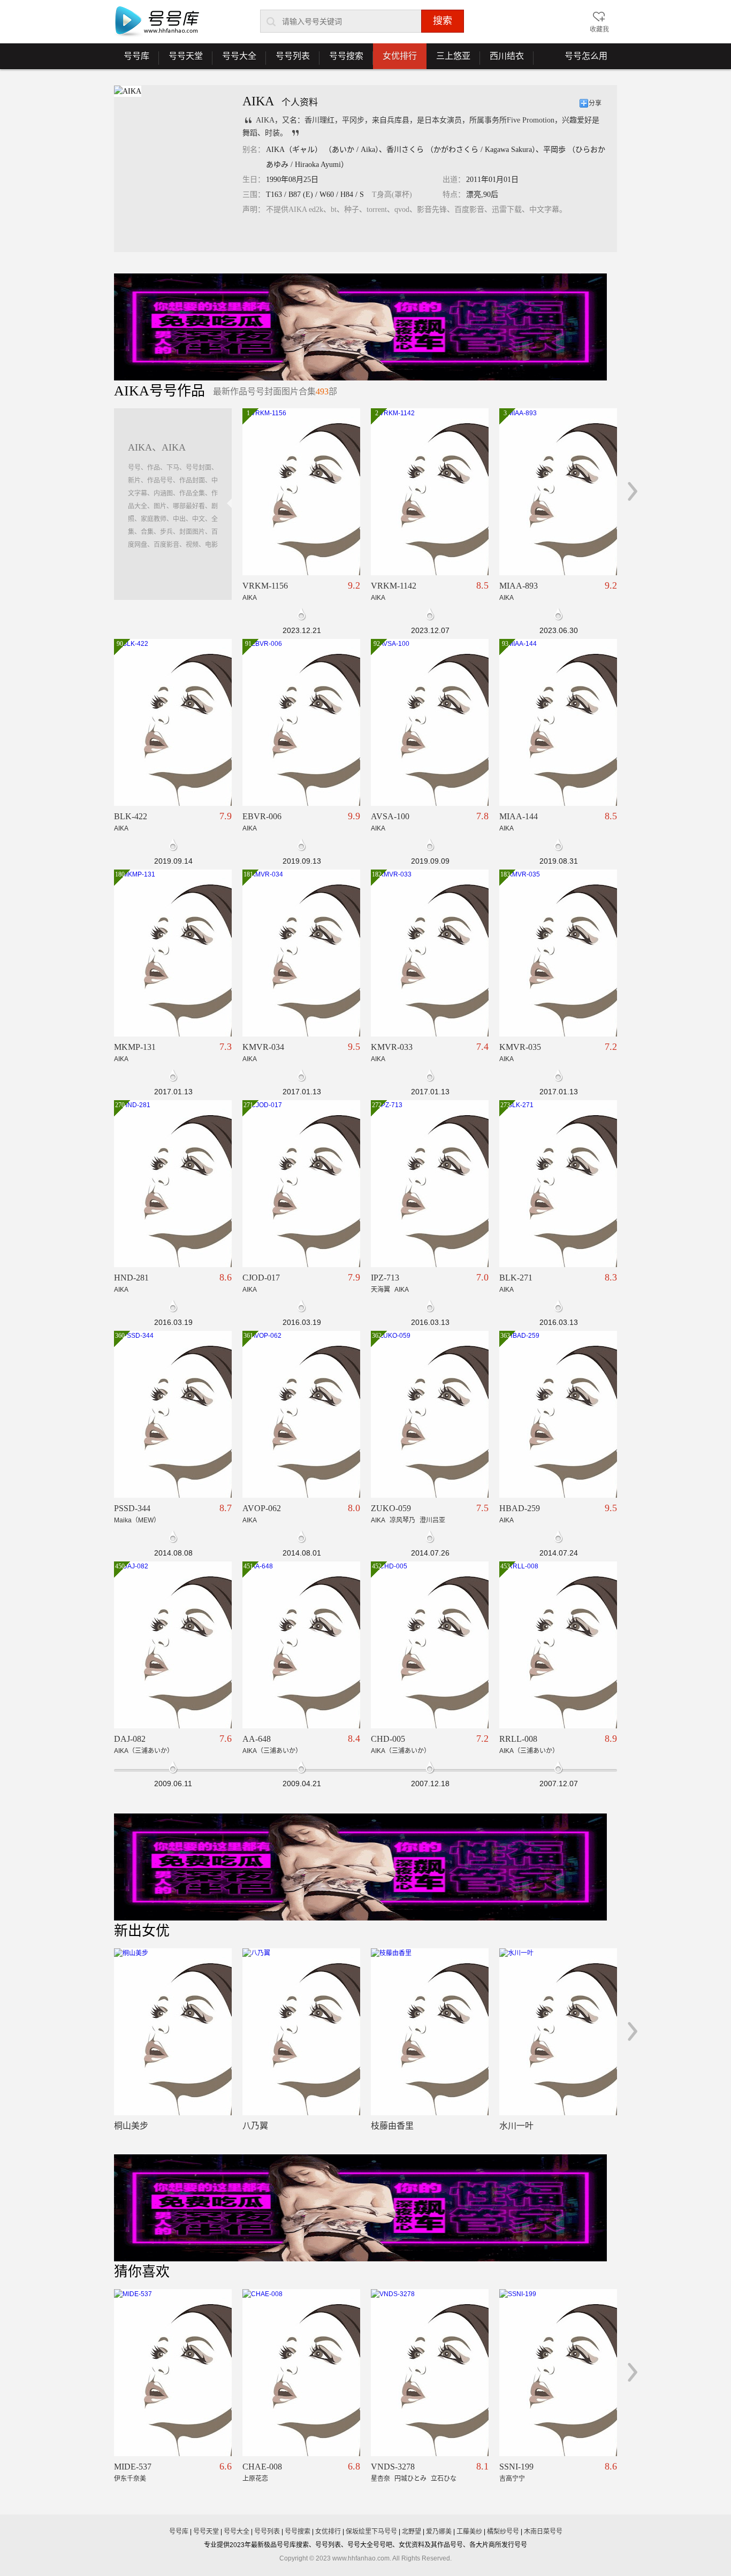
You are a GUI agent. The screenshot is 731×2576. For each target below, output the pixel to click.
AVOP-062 (262, 1508)
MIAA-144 (519, 816)
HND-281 (131, 1278)
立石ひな (444, 2479)
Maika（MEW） (137, 1520)
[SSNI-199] (558, 2373)
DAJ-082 (130, 1739)
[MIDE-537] (173, 2373)
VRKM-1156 (265, 586)
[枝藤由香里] (430, 2032)
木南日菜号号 (543, 2532)
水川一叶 (516, 2126)
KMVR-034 (263, 1047)
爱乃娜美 (439, 2532)
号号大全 (234, 60)
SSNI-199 (516, 2467)
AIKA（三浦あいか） (144, 1751)
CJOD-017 (261, 1278)
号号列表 (288, 60)
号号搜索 (341, 60)
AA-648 (257, 1739)
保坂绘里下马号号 (371, 2532)
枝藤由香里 (392, 2126)
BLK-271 (516, 1278)
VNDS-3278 (393, 2467)
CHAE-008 (262, 2467)
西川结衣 (502, 60)
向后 (633, 491)
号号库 (132, 60)
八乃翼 (255, 2126)
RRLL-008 (518, 1739)
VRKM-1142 (394, 586)
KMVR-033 (392, 1047)
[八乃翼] (301, 2032)
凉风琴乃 (402, 1520)
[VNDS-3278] (430, 2373)
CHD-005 (388, 1739)
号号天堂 (181, 60)
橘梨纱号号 (503, 2532)
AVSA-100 (390, 816)
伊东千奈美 (130, 2479)
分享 (595, 103)
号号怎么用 (586, 56)
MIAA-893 (519, 586)
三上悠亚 (448, 60)
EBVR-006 (262, 816)
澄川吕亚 (432, 1520)
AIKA (250, 598)
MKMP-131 (135, 1047)
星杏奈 (380, 2479)
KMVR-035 (520, 1047)
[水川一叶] (558, 2032)
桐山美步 (131, 2126)
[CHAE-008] (301, 2373)
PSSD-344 (132, 1508)
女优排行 (400, 56)
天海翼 (380, 1290)
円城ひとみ (410, 2479)
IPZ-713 (385, 1278)
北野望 (412, 2532)
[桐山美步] (173, 2032)
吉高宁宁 (512, 2479)
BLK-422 (131, 816)
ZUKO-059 (391, 1508)
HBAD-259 (520, 1508)
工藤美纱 (469, 2532)
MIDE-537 (133, 2467)
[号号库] (157, 22)
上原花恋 (255, 2479)
